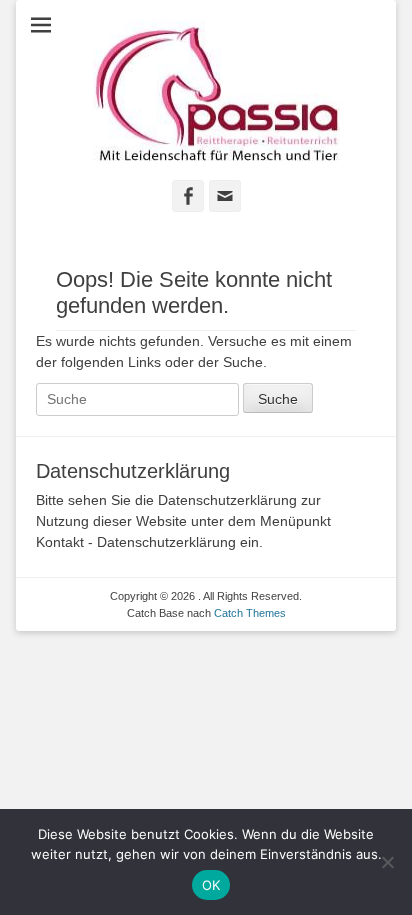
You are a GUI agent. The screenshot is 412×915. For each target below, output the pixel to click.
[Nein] (387, 862)
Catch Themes (250, 613)
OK (211, 885)
